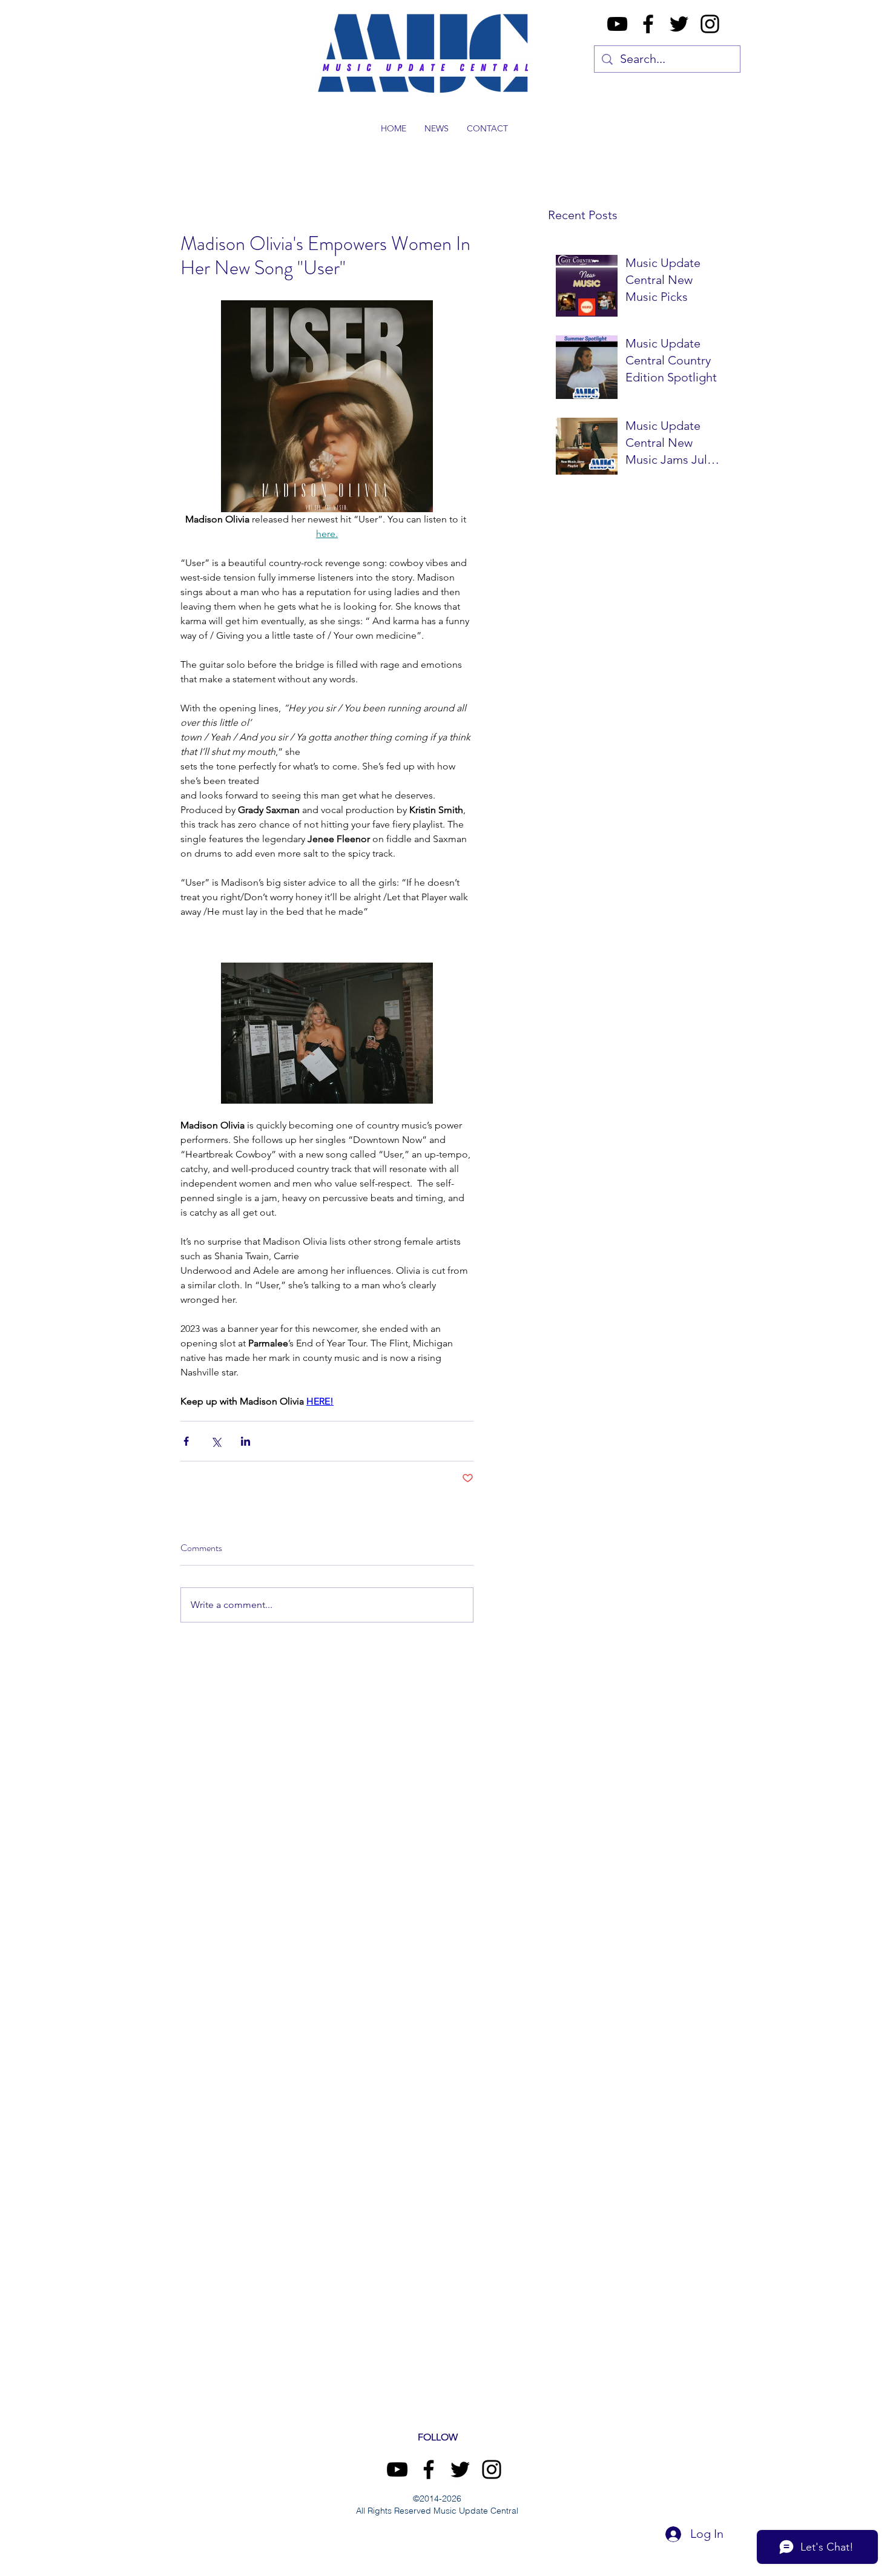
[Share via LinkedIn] (246, 1441)
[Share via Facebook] (186, 1441)
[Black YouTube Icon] (617, 24)
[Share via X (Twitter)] (216, 1441)
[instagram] (710, 24)
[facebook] (648, 24)
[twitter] (679, 24)
